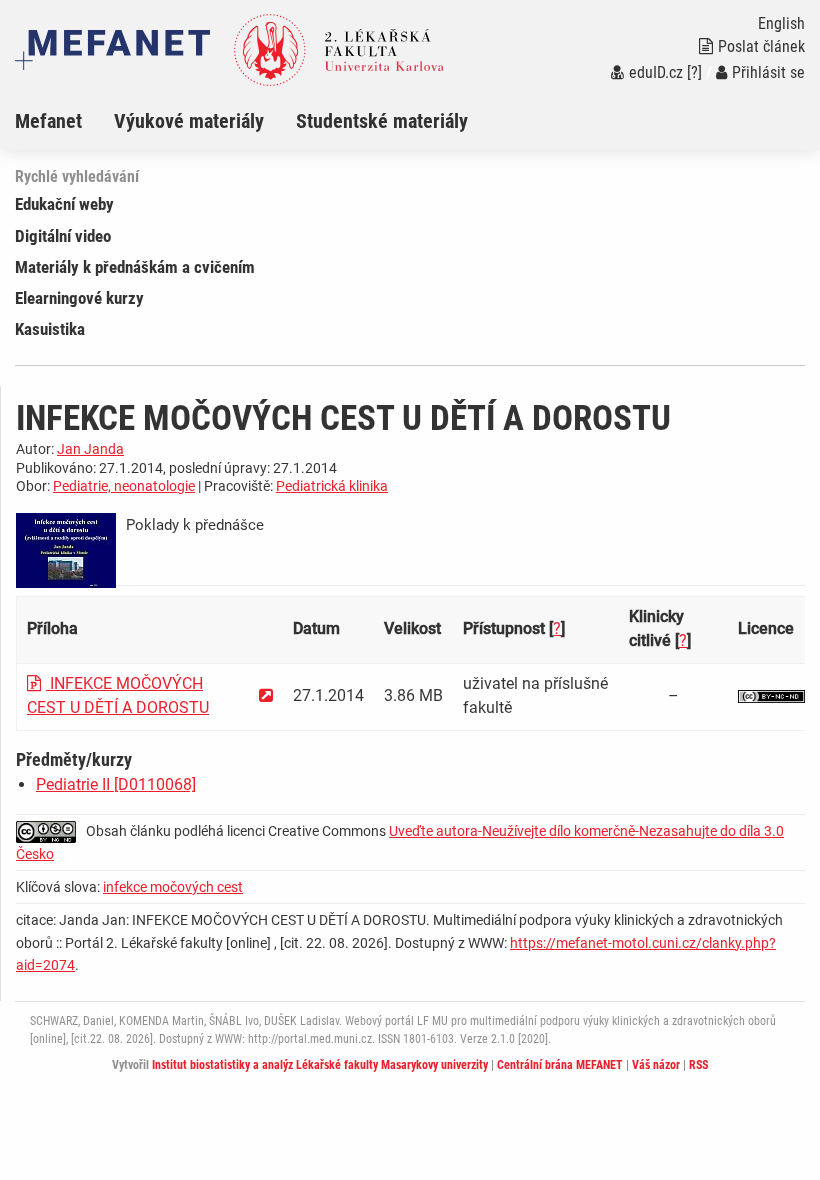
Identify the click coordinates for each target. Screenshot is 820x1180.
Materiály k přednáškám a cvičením (135, 267)
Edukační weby (64, 204)
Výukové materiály (189, 121)
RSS (698, 1065)
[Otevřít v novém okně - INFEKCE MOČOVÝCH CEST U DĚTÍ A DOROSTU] (266, 695)
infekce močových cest (173, 887)
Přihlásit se (768, 72)
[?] (694, 72)
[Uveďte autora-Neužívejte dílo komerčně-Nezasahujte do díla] (771, 695)
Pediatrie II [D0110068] (116, 784)
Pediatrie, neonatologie (124, 486)
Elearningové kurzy (79, 298)
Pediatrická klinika (332, 486)
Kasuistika (50, 329)
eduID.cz (656, 72)
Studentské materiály (382, 121)
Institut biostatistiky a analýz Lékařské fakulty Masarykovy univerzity (320, 1065)
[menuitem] (64, 121)
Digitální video (63, 236)
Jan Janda (90, 449)
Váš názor (656, 1065)
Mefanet (48, 121)
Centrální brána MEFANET (560, 1065)
